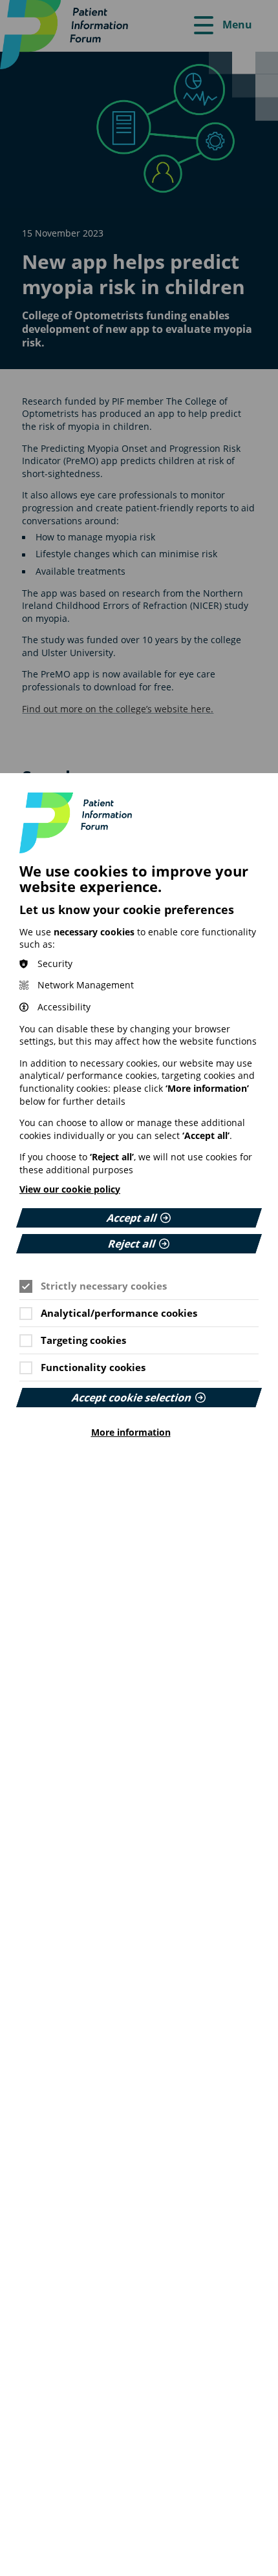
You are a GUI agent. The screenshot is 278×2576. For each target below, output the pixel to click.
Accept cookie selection (132, 1398)
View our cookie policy (70, 1189)
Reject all (132, 1244)
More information (131, 1432)
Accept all (132, 1218)
